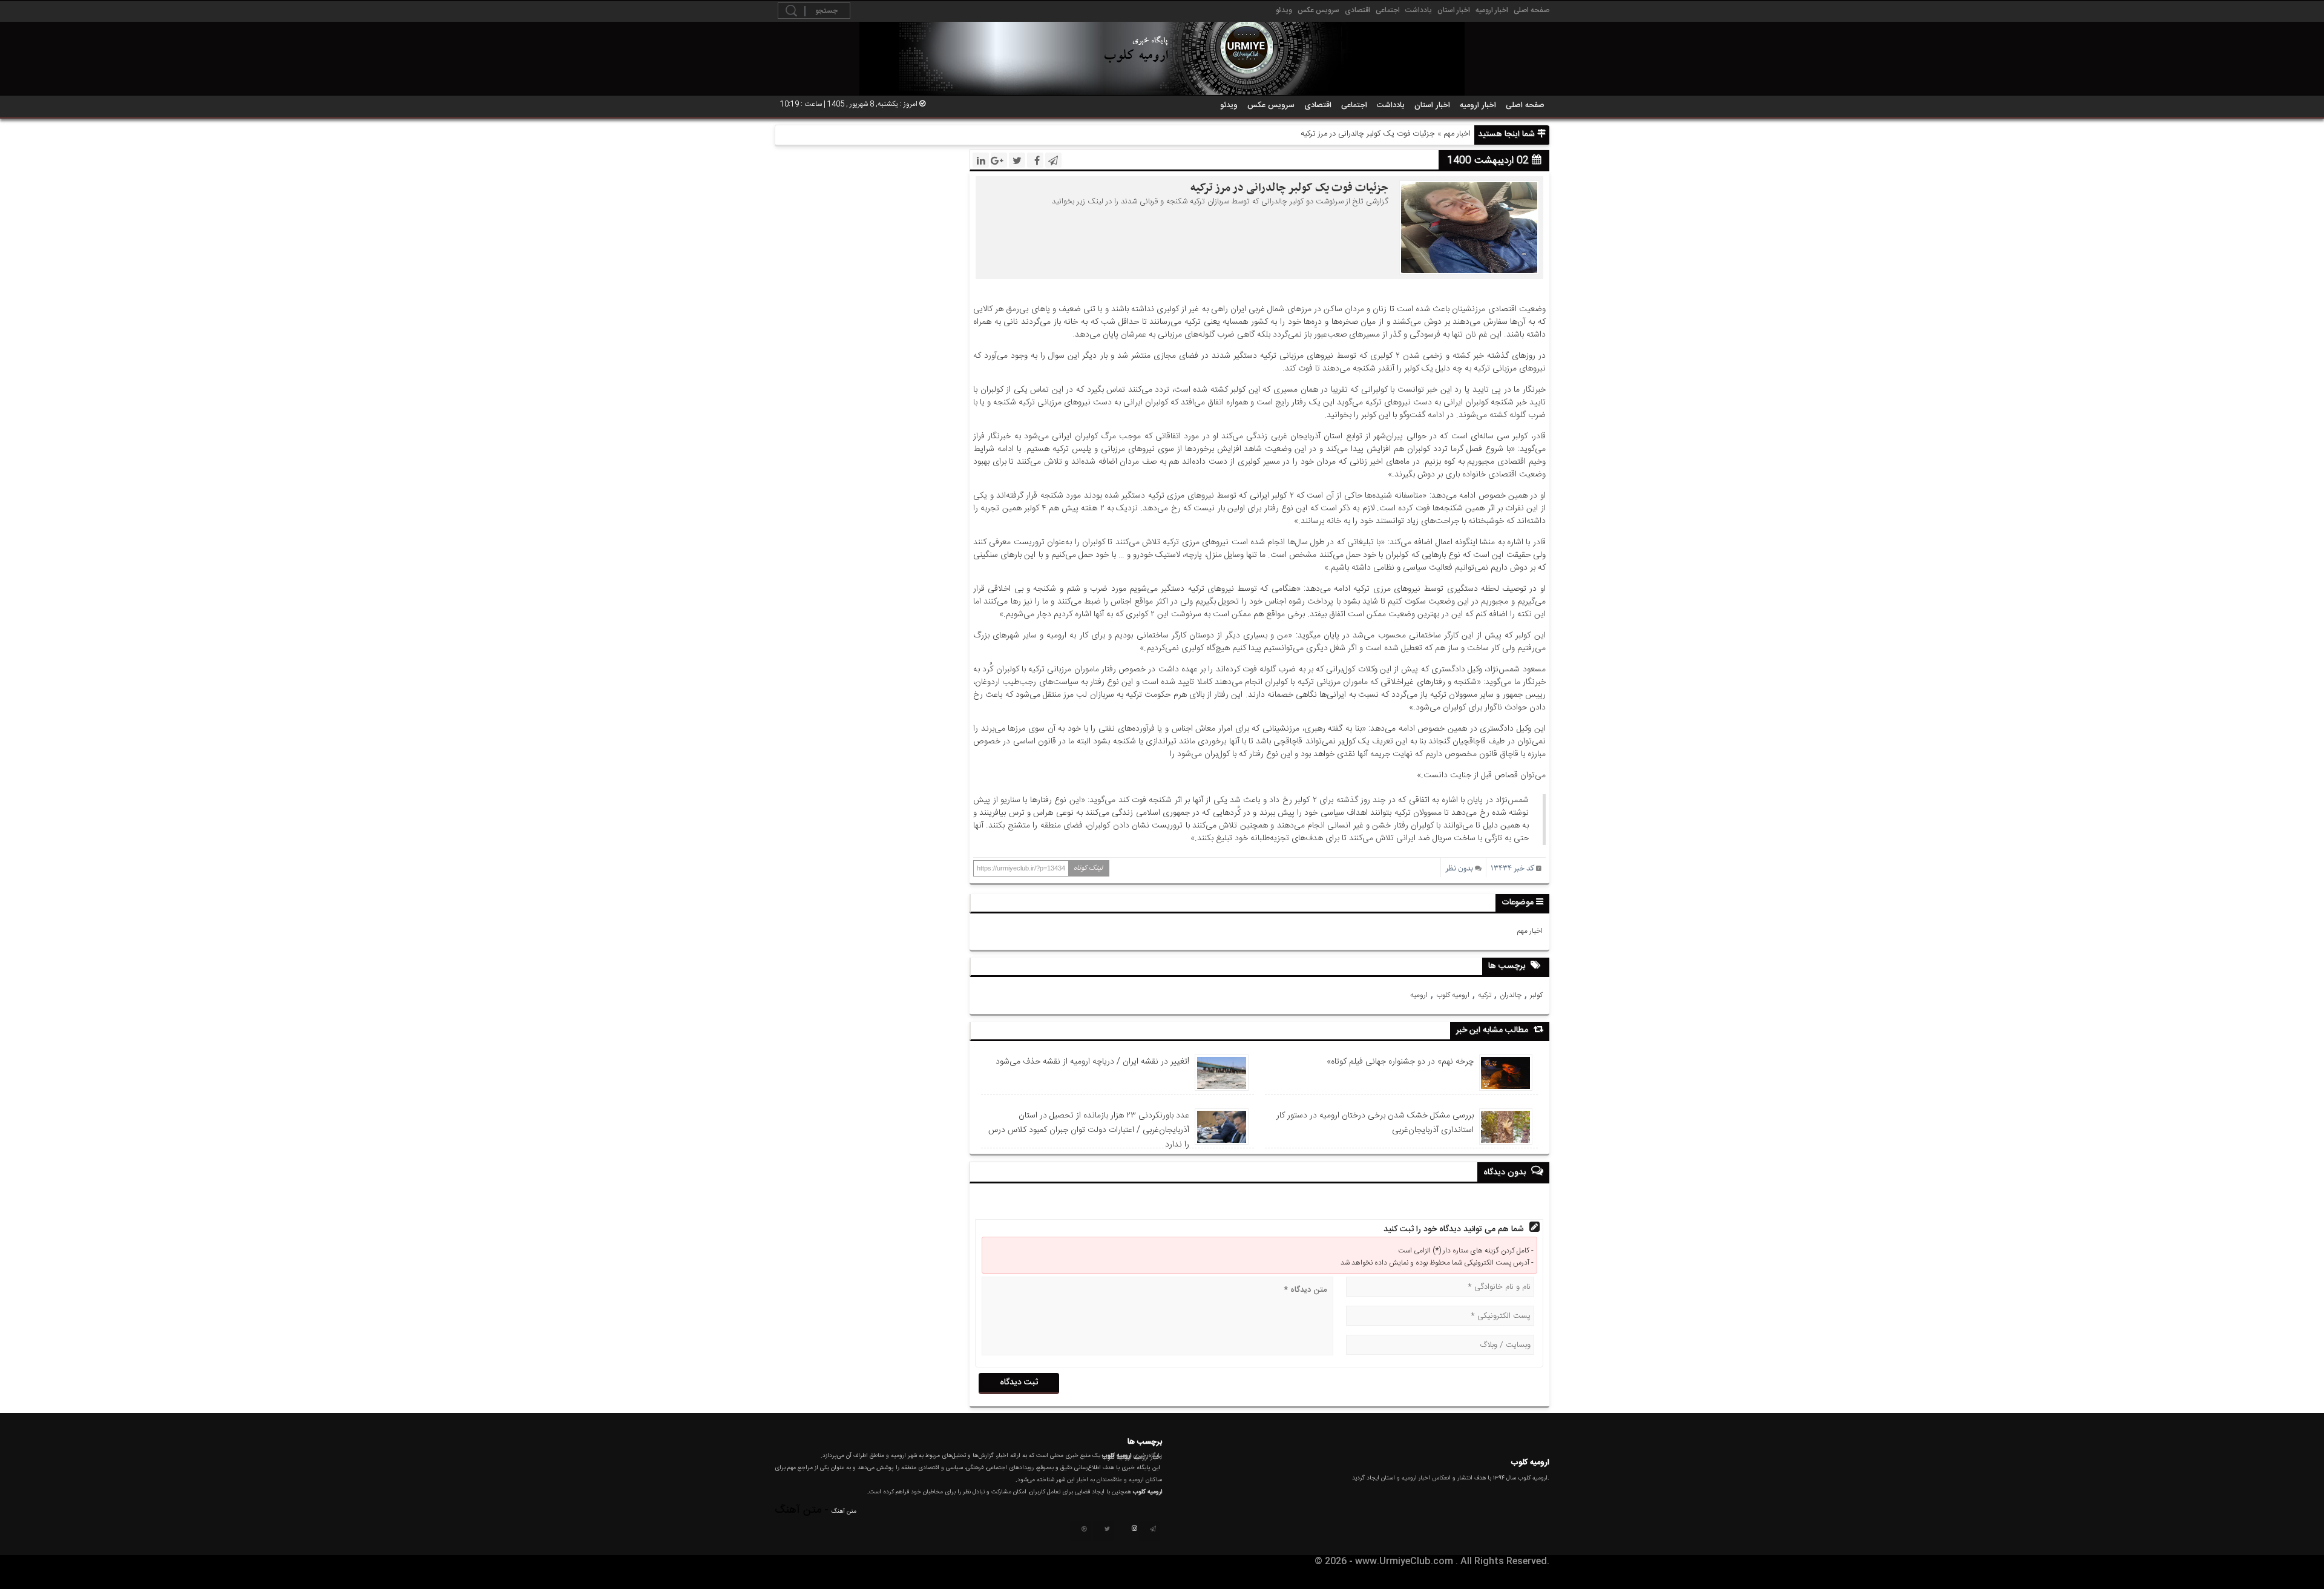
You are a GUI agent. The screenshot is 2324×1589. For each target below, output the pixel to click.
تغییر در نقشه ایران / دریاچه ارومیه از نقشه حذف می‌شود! (1092, 1062)
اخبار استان (1454, 10)
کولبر (1536, 995)
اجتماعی (1388, 10)
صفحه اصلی (1531, 10)
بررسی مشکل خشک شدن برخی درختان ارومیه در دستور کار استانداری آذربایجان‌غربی (1375, 1123)
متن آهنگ (844, 1512)
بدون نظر (1459, 868)
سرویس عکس (1318, 10)
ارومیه (1419, 995)
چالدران (1511, 995)
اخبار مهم (1457, 134)
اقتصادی (1357, 10)
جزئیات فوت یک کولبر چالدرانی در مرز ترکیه (1289, 188)
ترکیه (1485, 995)
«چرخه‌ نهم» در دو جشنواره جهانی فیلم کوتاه (1400, 1062)
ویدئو (1284, 10)
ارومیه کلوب (1453, 995)
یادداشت (1419, 10)
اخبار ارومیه (1492, 10)
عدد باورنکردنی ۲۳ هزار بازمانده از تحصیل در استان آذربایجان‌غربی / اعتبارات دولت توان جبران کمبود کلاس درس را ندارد (1089, 1130)
